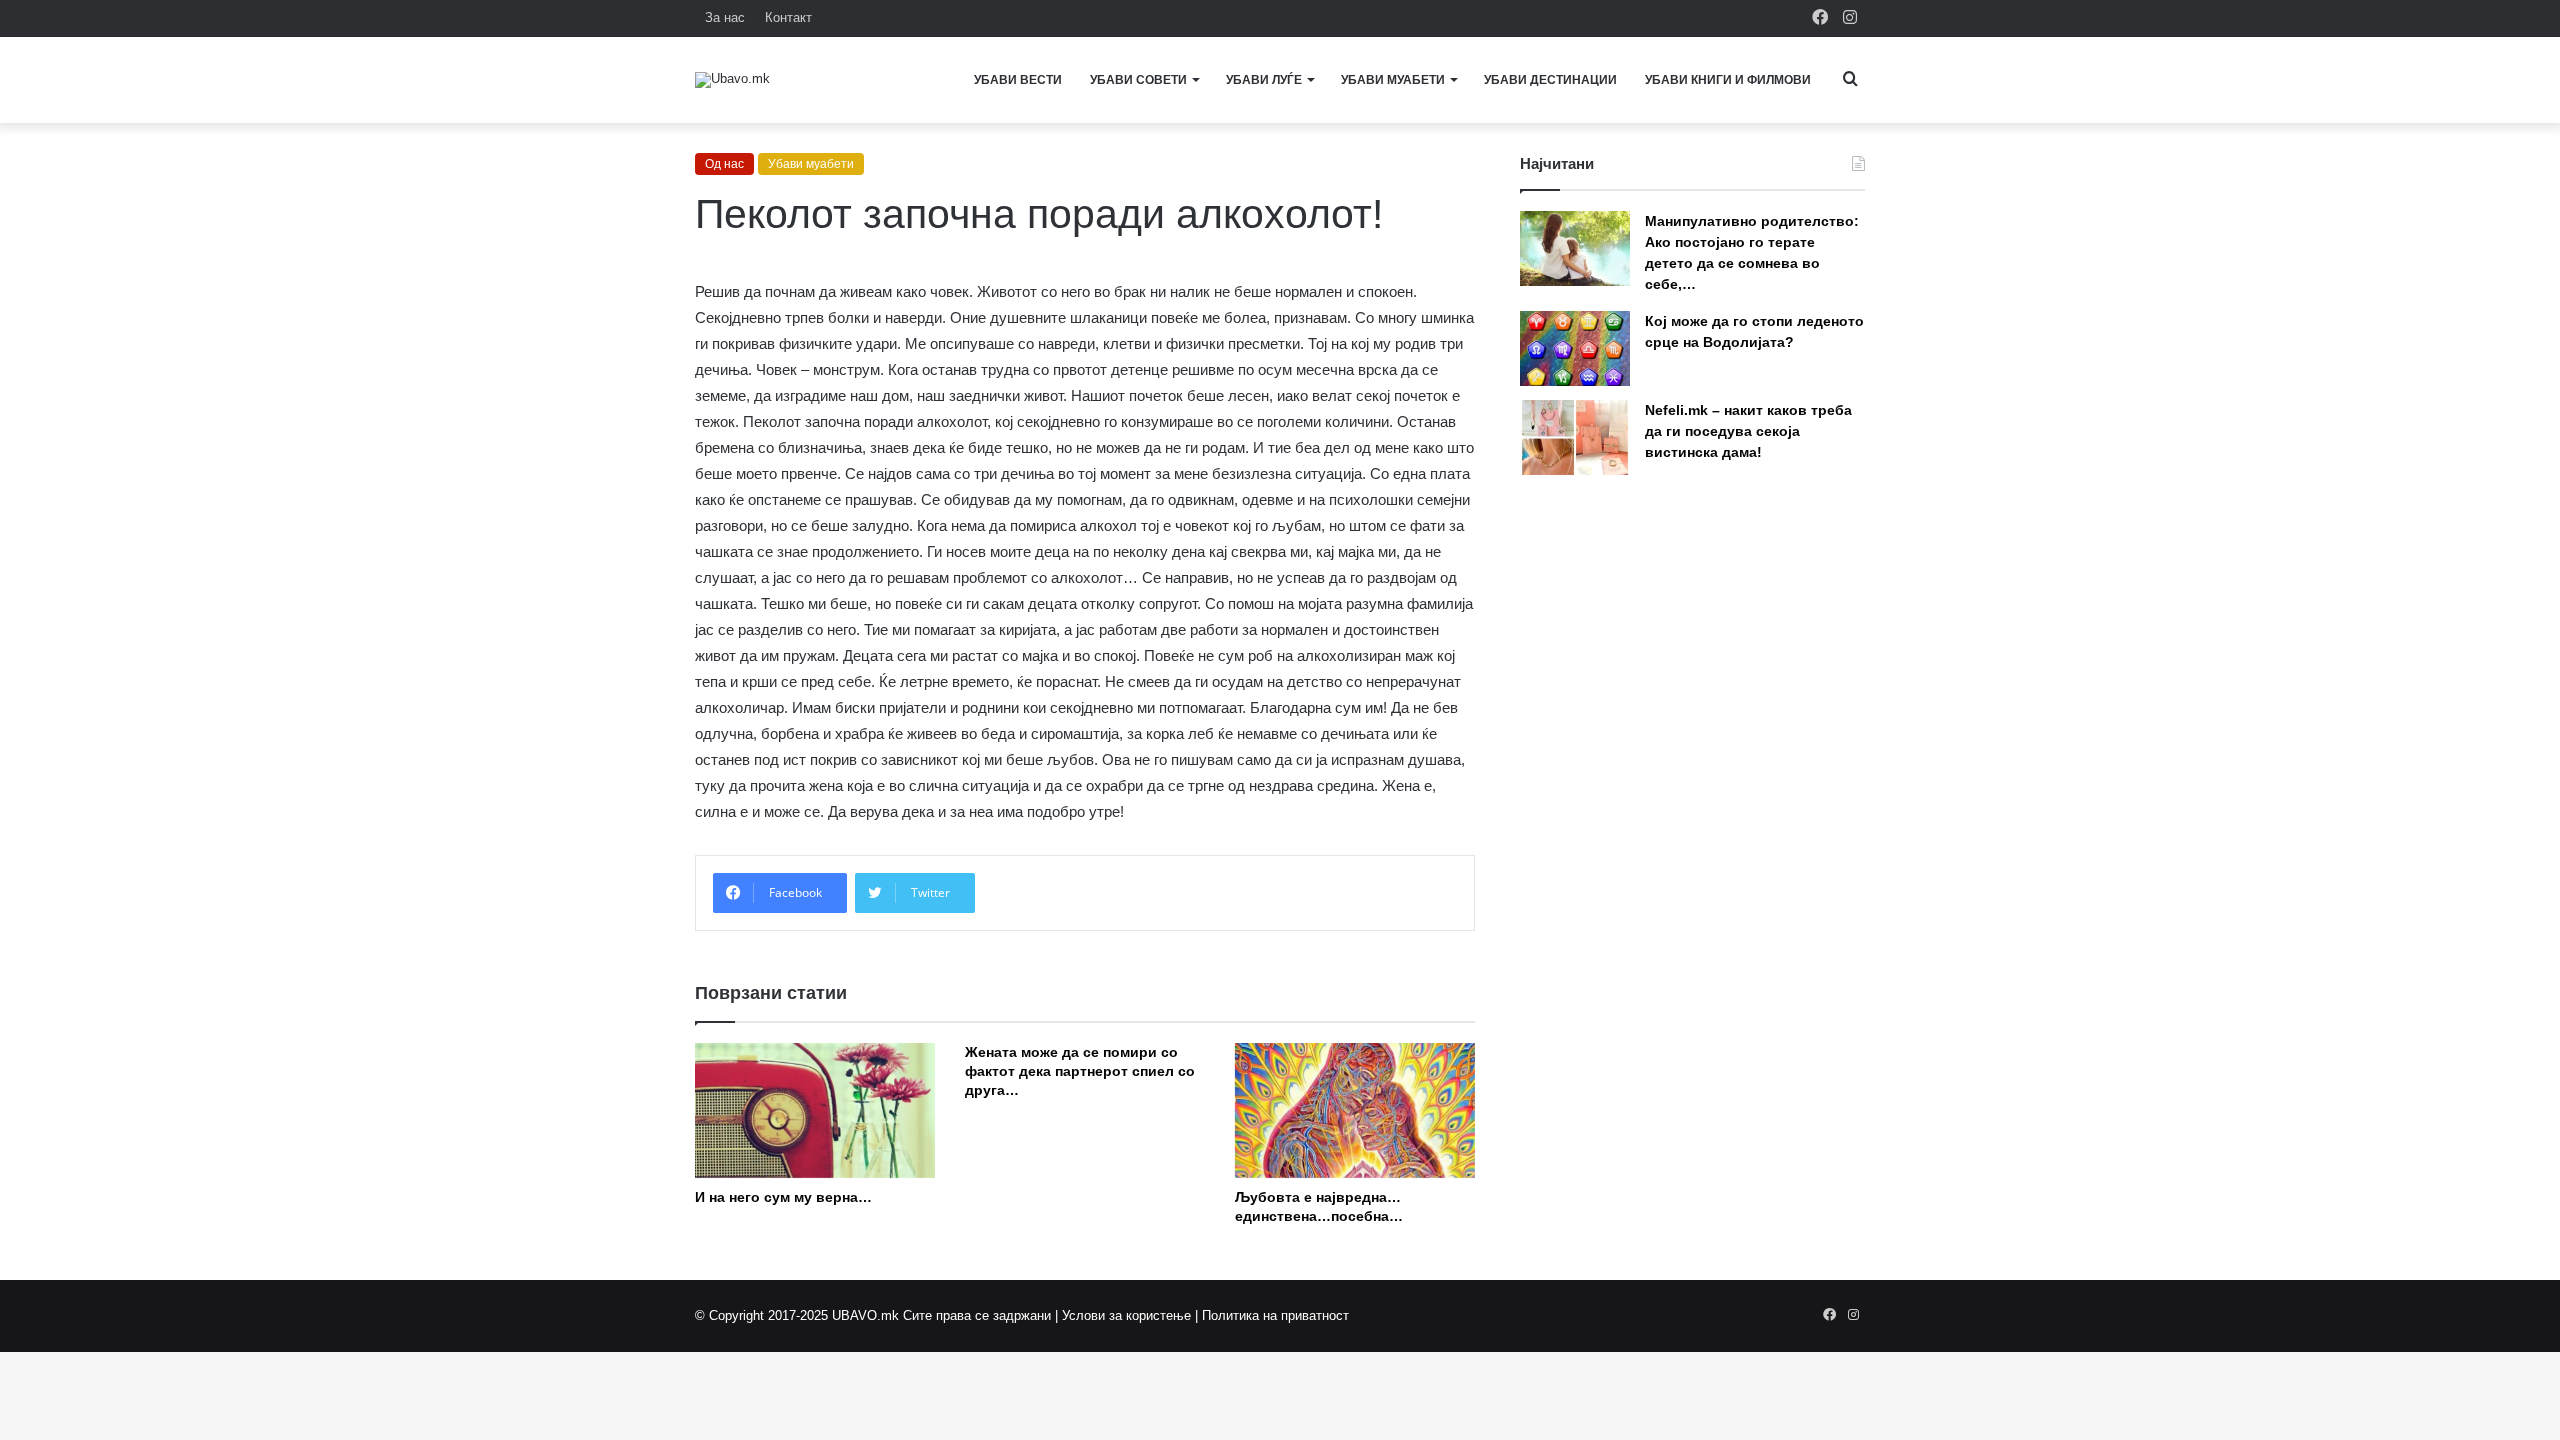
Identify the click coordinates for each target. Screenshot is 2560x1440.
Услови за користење (1126, 1315)
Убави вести (1018, 80)
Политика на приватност (1275, 1315)
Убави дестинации (1550, 80)
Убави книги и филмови (1728, 80)
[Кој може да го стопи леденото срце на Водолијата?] (1575, 348)
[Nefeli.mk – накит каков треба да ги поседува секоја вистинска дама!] (1575, 437)
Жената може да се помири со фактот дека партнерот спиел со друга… (1080, 1071)
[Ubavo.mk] (732, 80)
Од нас (724, 164)
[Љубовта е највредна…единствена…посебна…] (1355, 1110)
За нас (725, 17)
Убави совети (1138, 80)
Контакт (788, 17)
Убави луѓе (1264, 80)
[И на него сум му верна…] (815, 1110)
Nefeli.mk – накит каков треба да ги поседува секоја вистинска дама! (1748, 431)
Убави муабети (1393, 80)
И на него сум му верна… (783, 1197)
